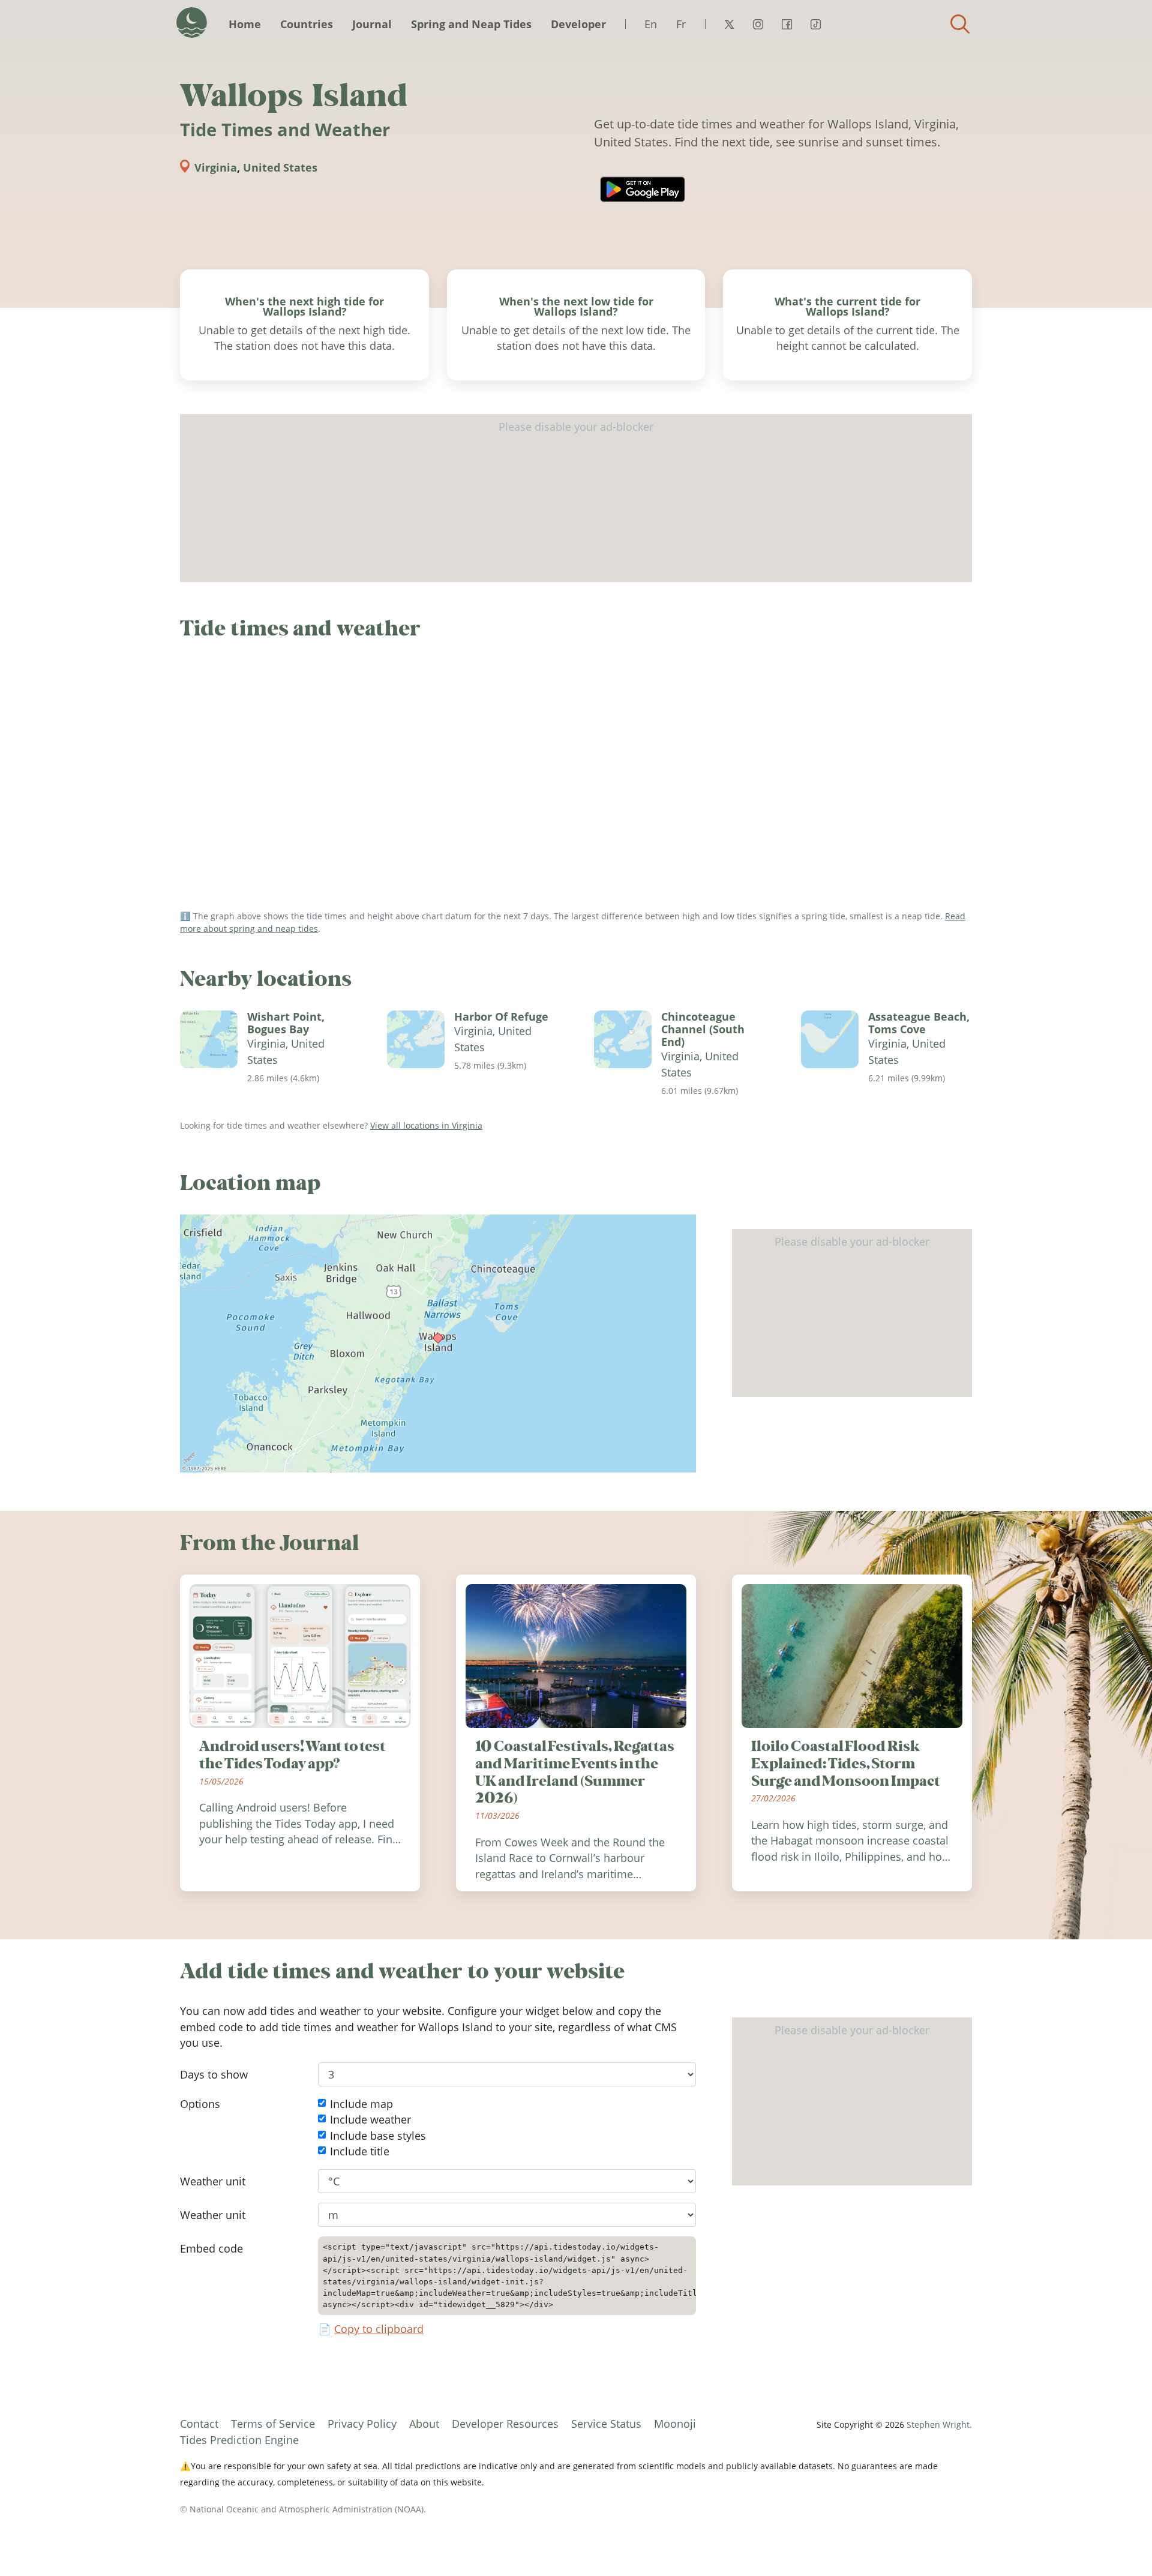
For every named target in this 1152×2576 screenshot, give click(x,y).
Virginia (216, 167)
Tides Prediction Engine (239, 2440)
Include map (361, 2104)
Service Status (606, 2424)
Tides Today (192, 23)
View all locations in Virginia (426, 1125)
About (424, 2424)
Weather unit (213, 2181)
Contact (199, 2424)
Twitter (729, 24)
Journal (372, 24)
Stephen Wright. (939, 2424)
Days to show (214, 2074)
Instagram (758, 24)
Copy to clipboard (379, 2329)
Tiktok (815, 24)
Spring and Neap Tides (471, 24)
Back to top (1119, 2543)
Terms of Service (273, 2424)
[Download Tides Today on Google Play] (643, 189)
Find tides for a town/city (960, 24)
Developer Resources (505, 2424)
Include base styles (378, 2136)
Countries (307, 24)
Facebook (787, 24)
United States (280, 167)
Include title (360, 2152)
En (651, 24)
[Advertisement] (576, 498)
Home (245, 24)
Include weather (370, 2120)
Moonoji (675, 2424)
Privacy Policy (362, 2424)
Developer (578, 24)
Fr (681, 24)
